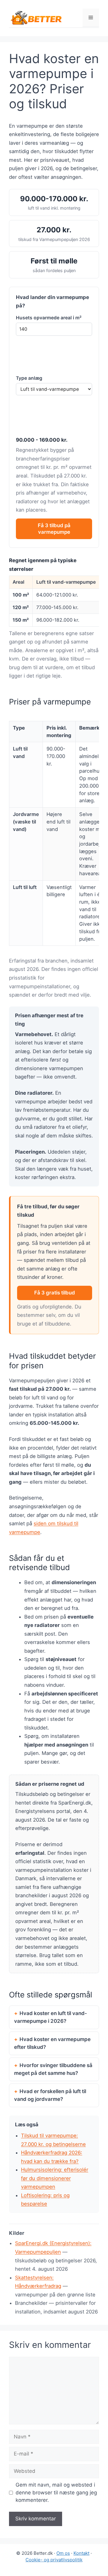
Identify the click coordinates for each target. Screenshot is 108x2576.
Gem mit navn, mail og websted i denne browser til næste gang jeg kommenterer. (56, 2492)
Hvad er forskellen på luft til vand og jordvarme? (50, 2095)
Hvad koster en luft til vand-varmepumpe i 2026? (51, 2017)
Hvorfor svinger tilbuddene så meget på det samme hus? (53, 2069)
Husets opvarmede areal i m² (49, 318)
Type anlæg (29, 378)
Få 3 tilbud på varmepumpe (54, 529)
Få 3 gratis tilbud (55, 1293)
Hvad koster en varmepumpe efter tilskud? (52, 2043)
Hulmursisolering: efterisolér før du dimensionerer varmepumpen (55, 2178)
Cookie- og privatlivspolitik (54, 2560)
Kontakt (81, 2553)
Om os (63, 2553)
